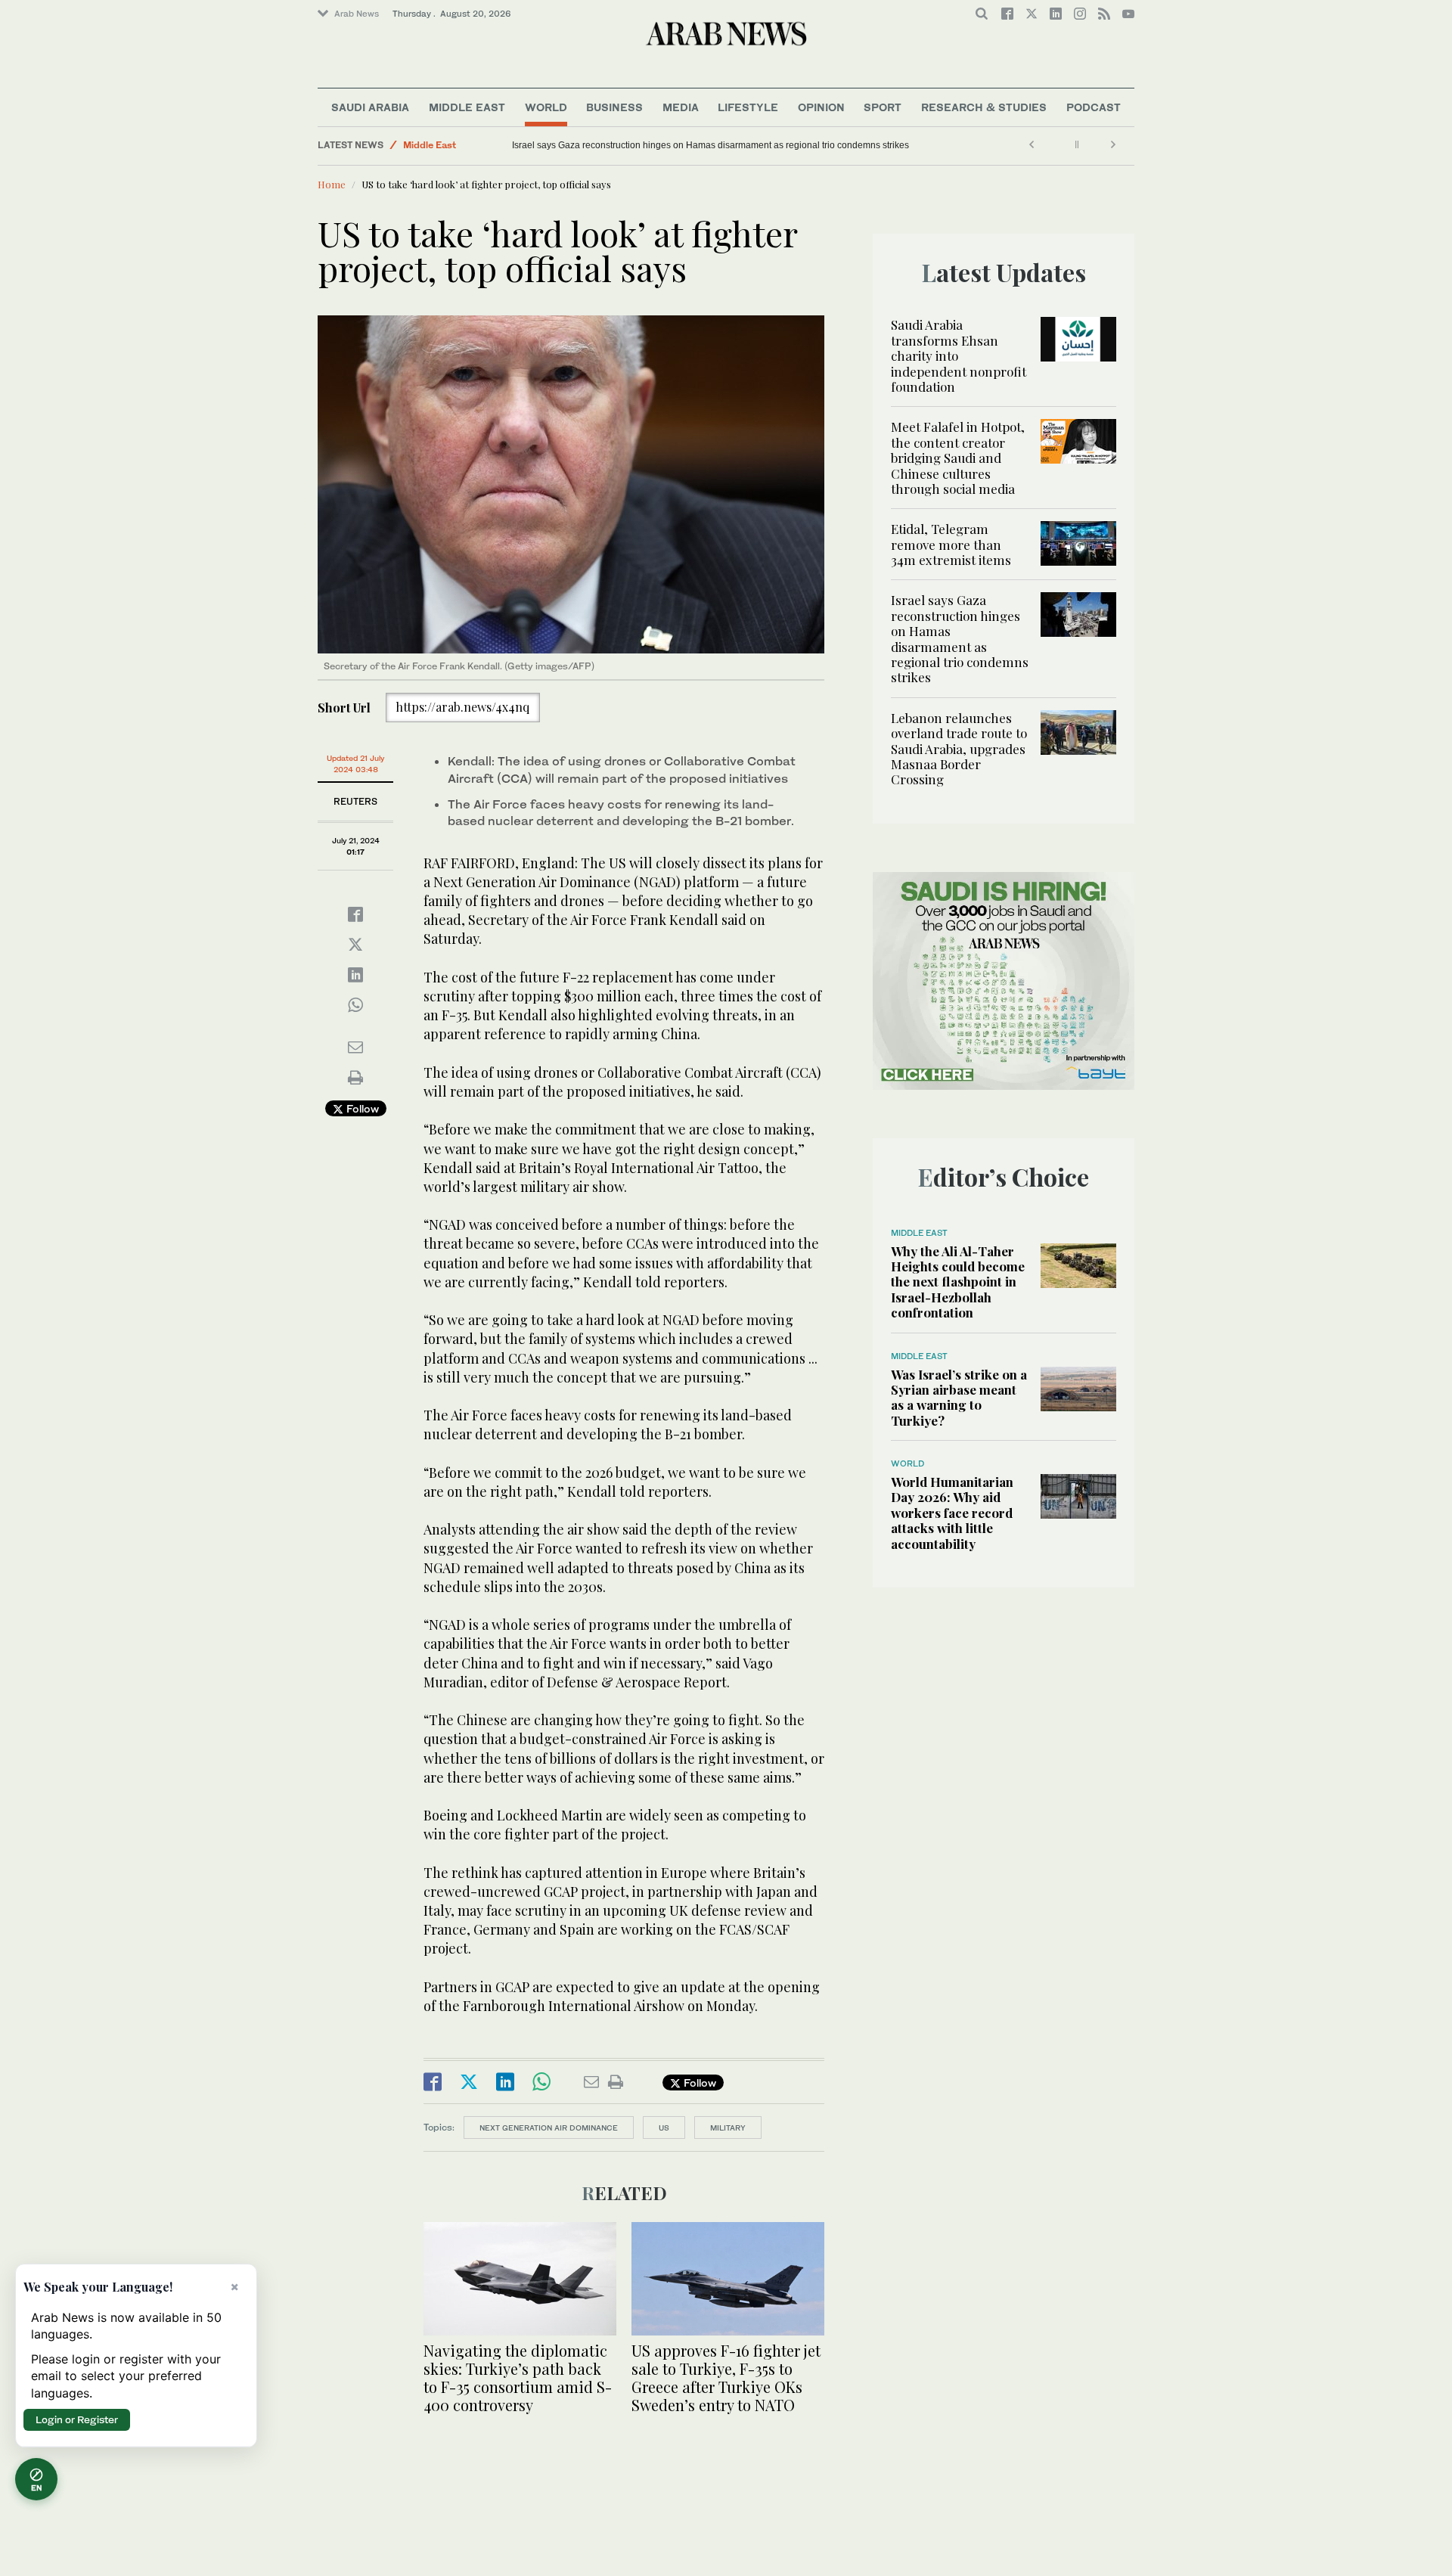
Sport (883, 107)
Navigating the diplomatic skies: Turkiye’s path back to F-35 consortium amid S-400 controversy (518, 2377)
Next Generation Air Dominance (549, 2128)
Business (614, 107)
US (664, 2128)
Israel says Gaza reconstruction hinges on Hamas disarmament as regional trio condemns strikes (960, 638)
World (546, 107)
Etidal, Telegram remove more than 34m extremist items (952, 544)
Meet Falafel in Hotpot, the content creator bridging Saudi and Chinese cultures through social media (958, 458)
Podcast (1094, 107)
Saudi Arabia (370, 107)
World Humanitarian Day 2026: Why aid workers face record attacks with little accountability (952, 1513)
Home (332, 184)
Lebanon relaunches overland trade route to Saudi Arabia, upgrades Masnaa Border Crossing (704, 145)
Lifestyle (748, 107)
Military (728, 2128)
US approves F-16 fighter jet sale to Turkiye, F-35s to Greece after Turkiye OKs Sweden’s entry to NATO (726, 2377)
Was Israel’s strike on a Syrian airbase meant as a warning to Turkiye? (959, 1397)
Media (681, 107)
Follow (361, 1108)
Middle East (467, 107)
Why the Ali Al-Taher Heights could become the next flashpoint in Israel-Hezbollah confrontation (958, 1282)
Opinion (821, 107)
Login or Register (77, 2419)
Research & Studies (984, 107)
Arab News (357, 14)
